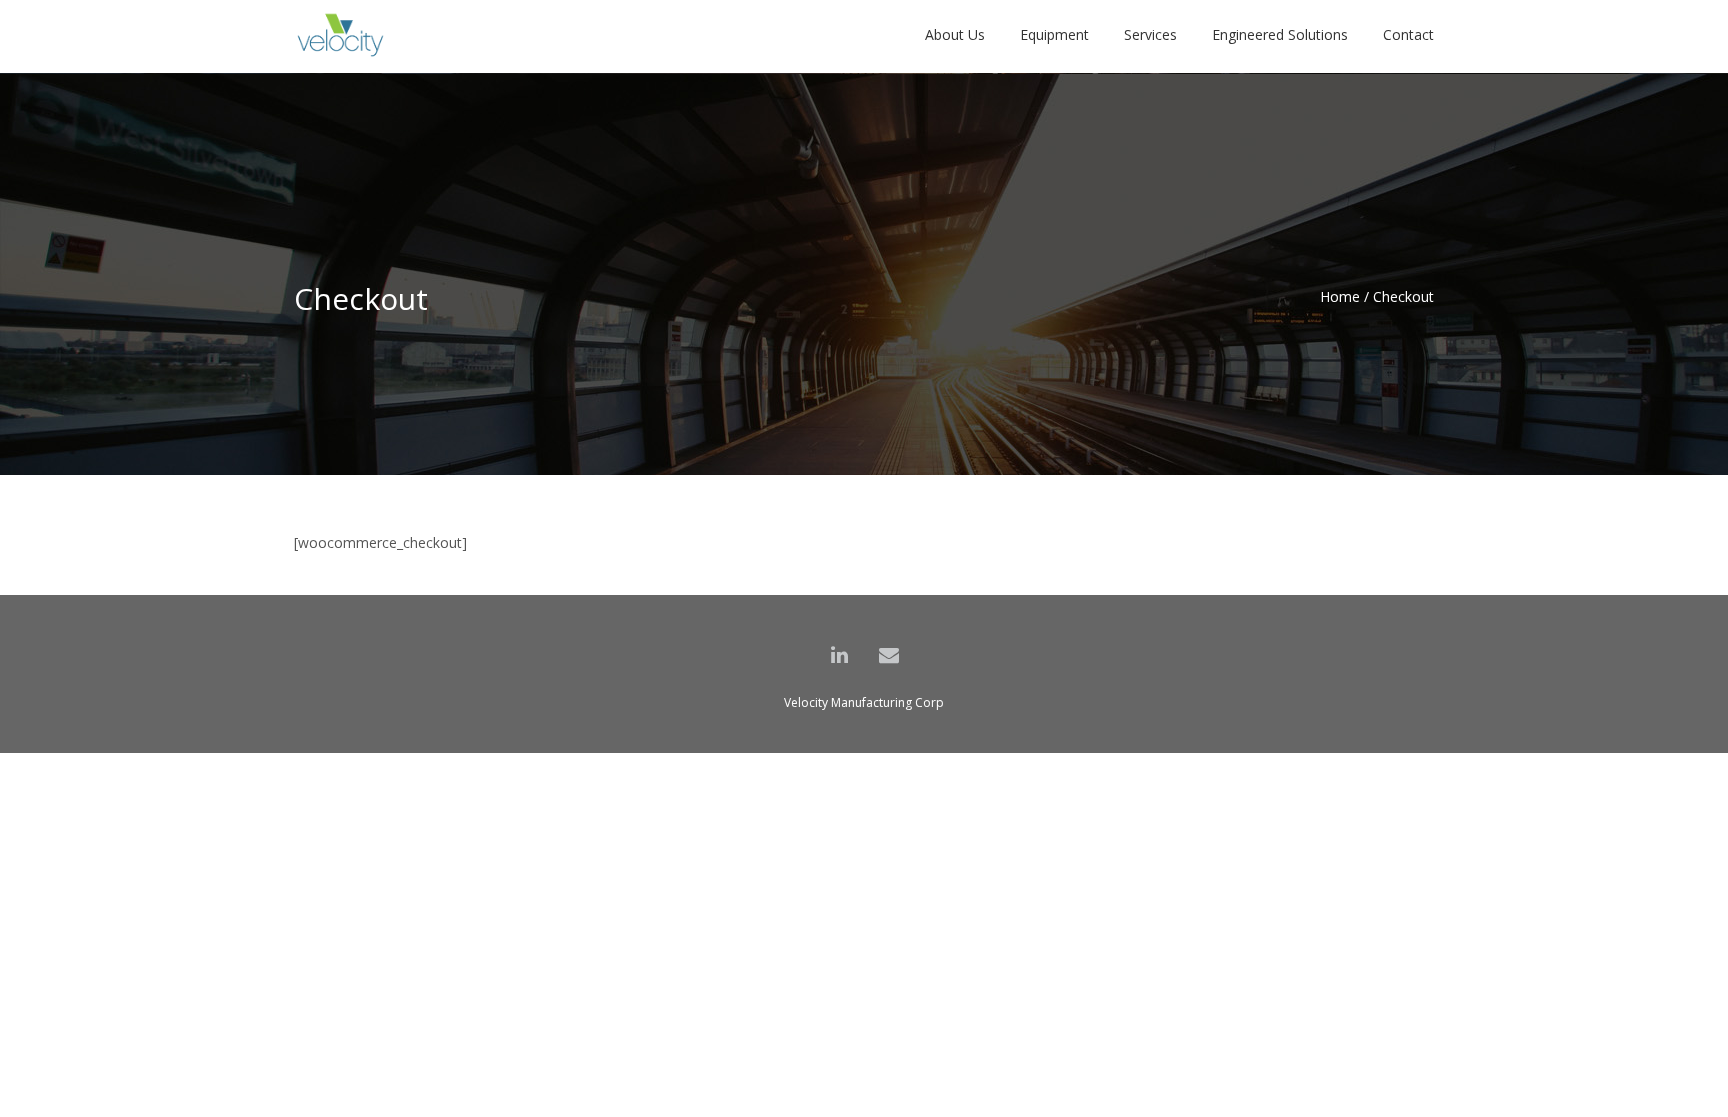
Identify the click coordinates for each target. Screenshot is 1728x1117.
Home (1340, 296)
